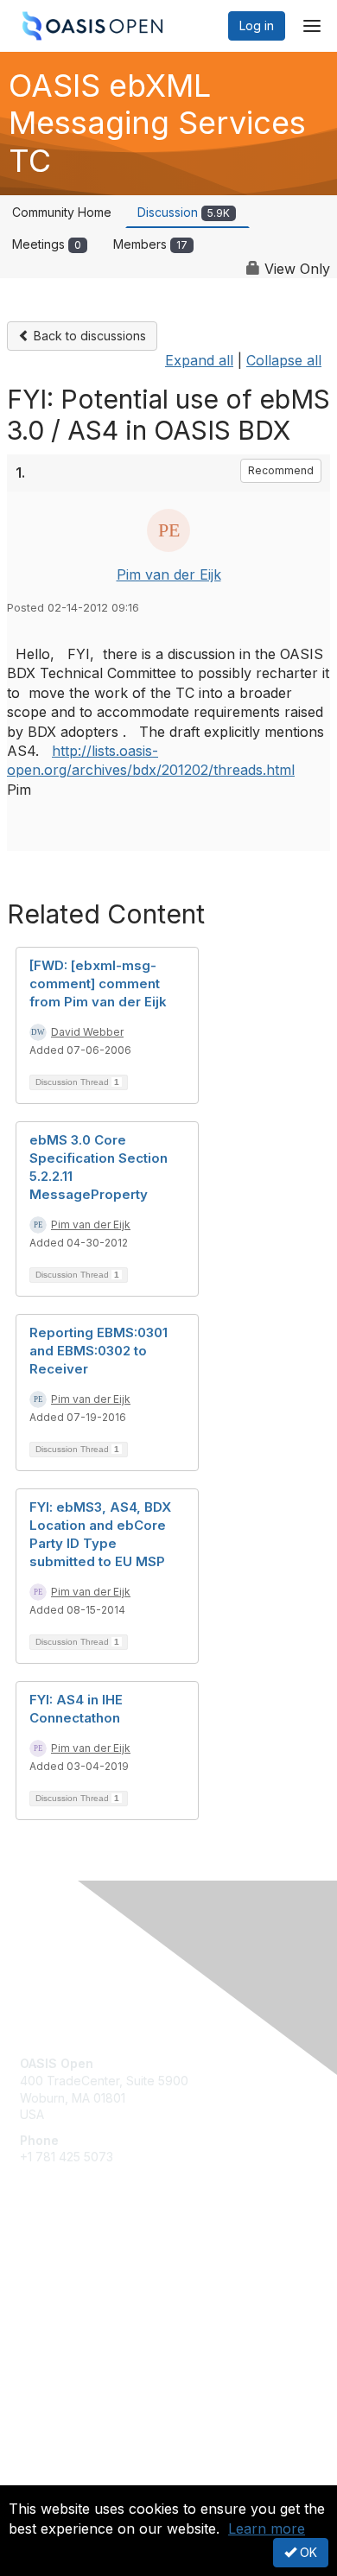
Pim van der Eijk (169, 574)
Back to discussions (88, 336)
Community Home (62, 212)
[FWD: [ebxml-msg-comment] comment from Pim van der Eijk (98, 983)
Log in (257, 25)
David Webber (87, 1032)
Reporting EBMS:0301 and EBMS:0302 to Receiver (99, 1351)
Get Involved (56, 2271)
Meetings (47, 244)
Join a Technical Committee (99, 2322)
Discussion (184, 212)
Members (150, 244)
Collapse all (284, 360)
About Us (46, 2478)
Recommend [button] (281, 470)
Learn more (267, 2528)
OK (307, 2552)
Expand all (199, 360)
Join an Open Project (80, 2297)
